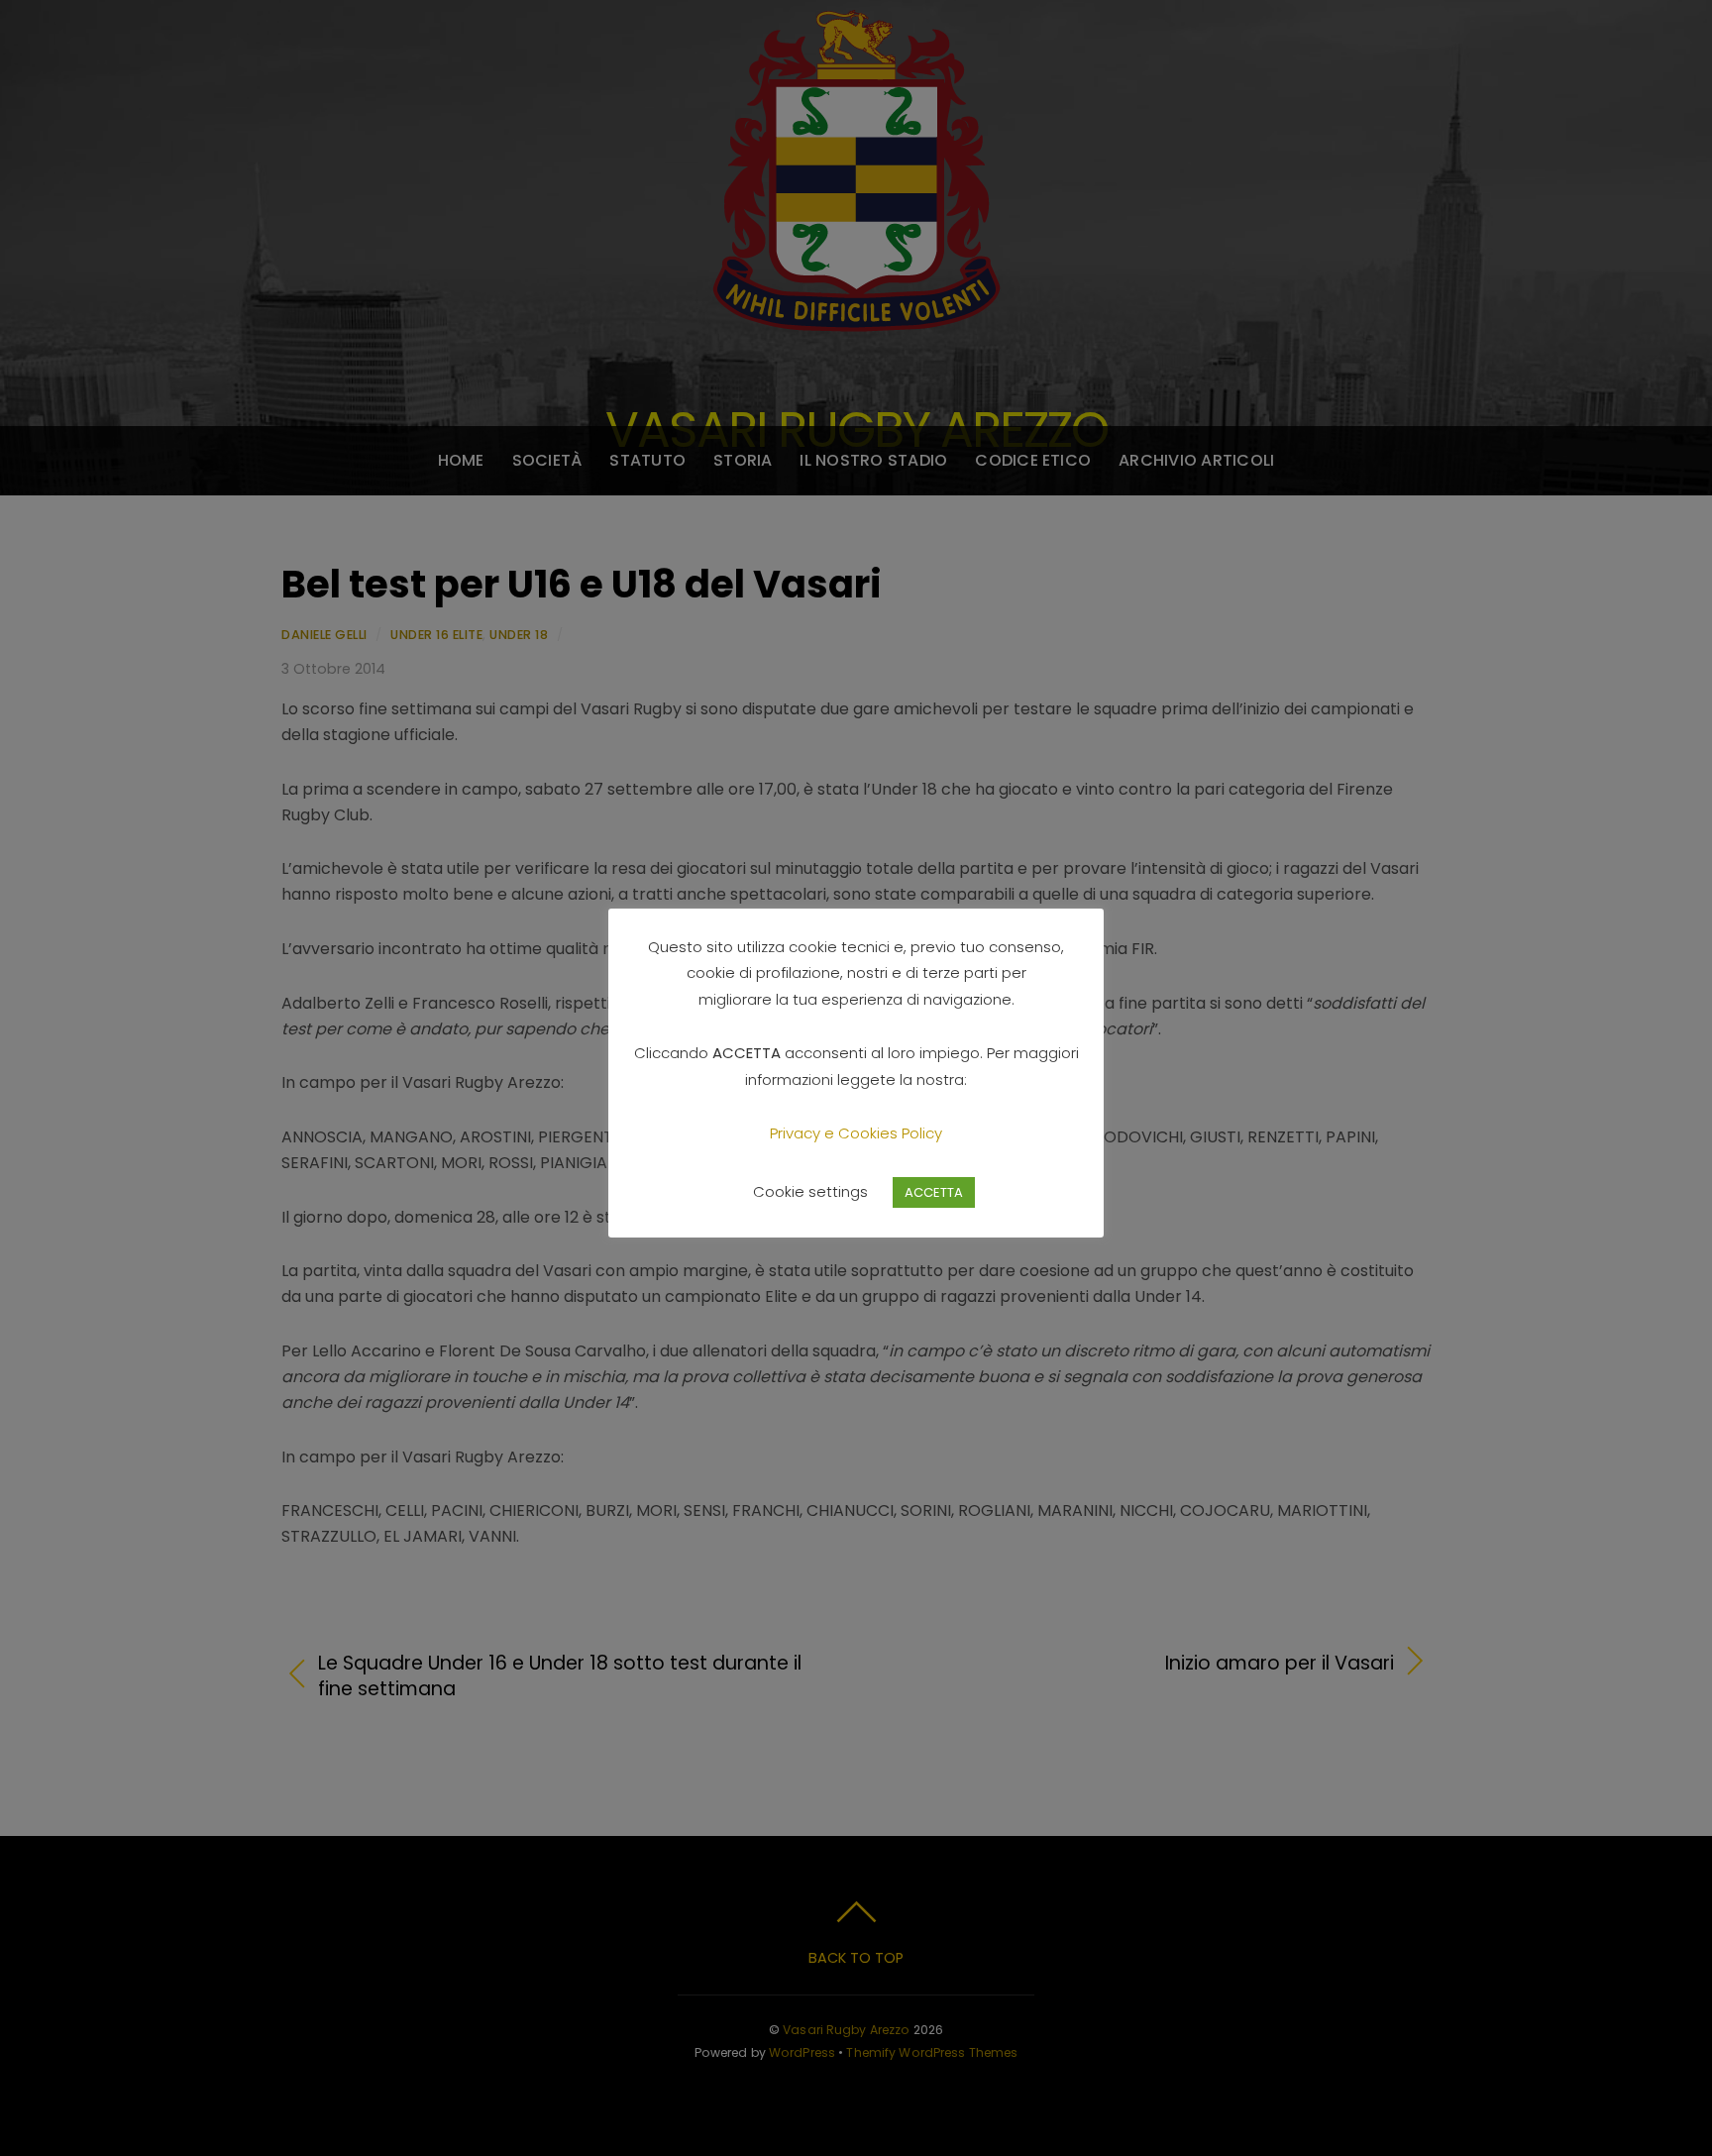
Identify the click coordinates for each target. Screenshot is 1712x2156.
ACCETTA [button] (934, 1192)
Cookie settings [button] (810, 1191)
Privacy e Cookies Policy (856, 1133)
